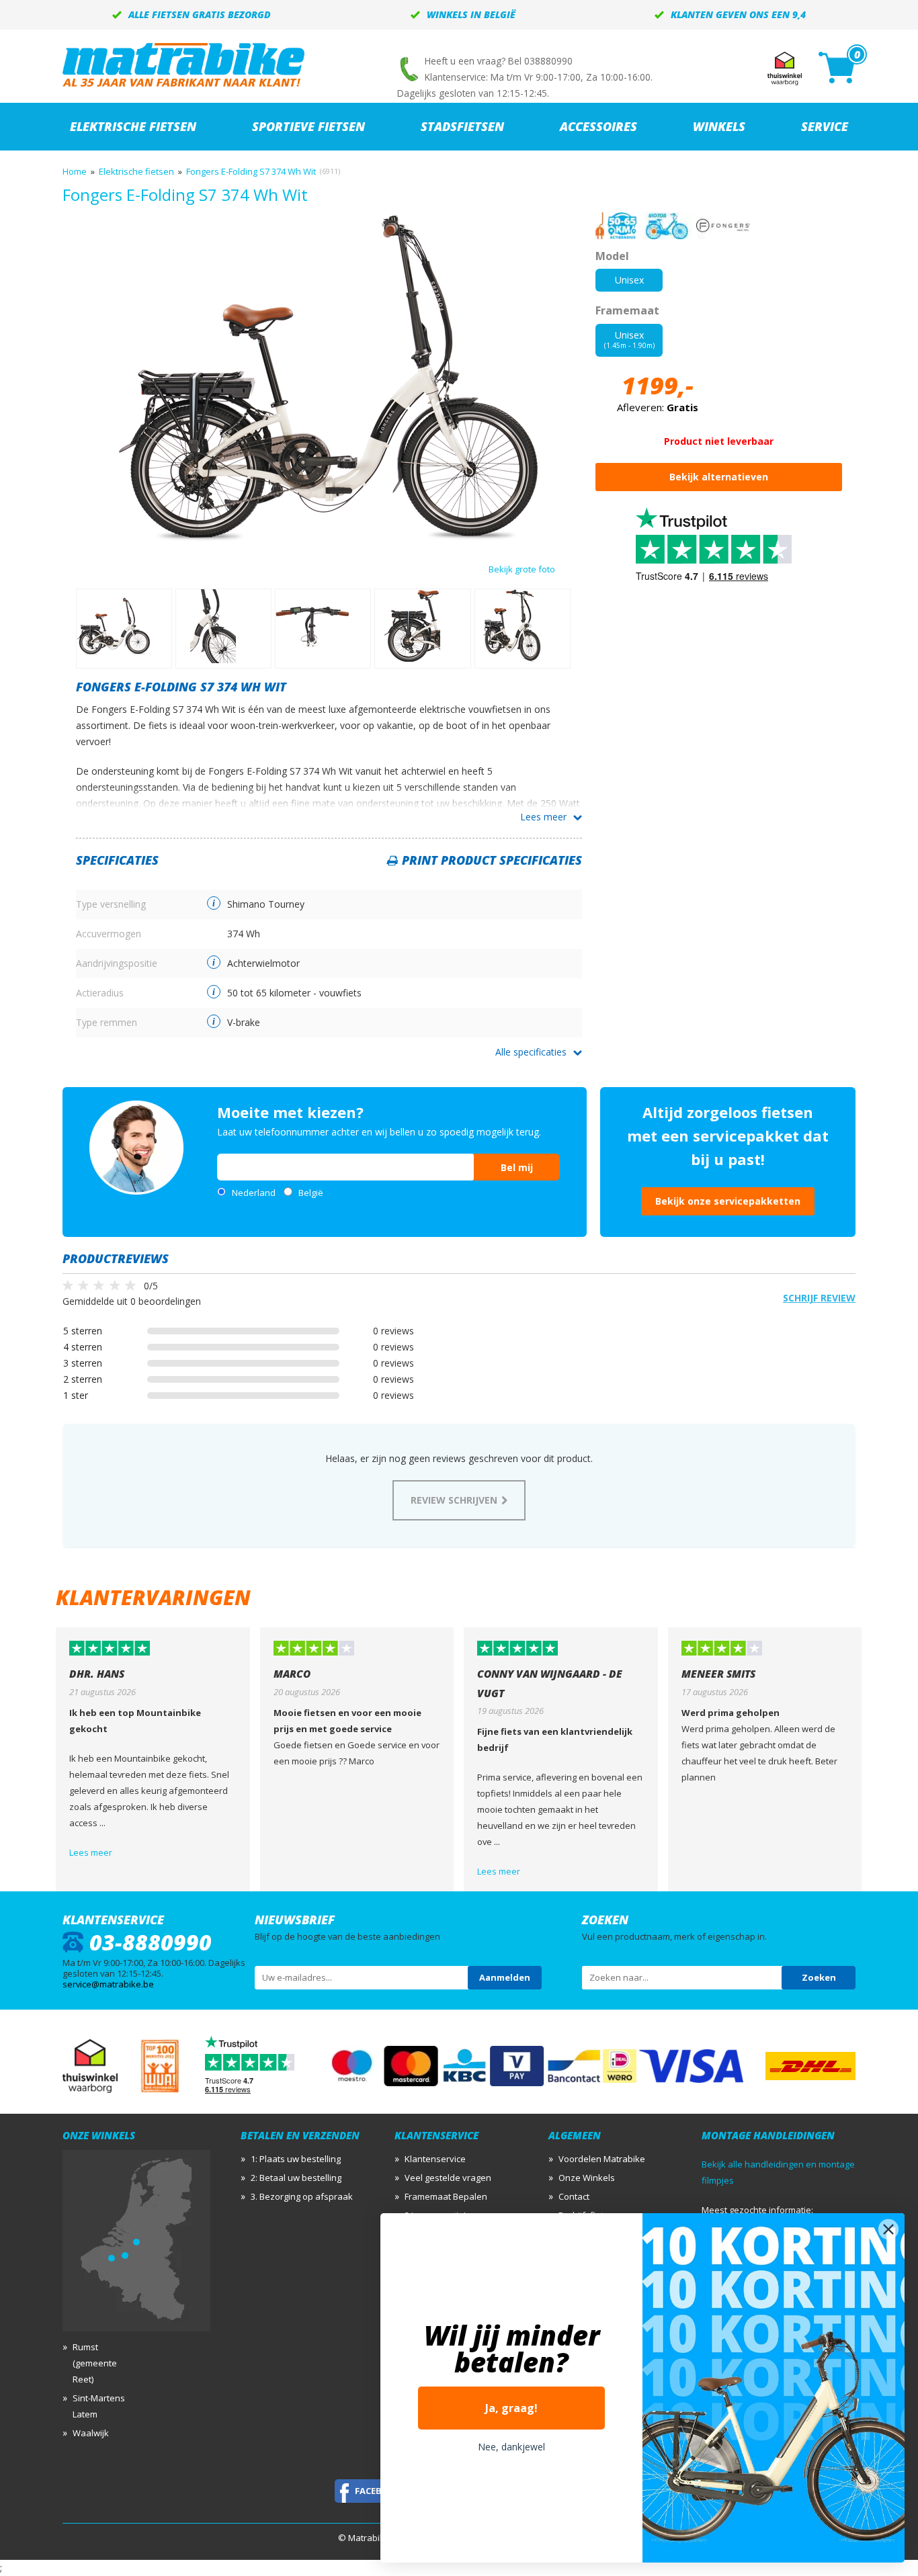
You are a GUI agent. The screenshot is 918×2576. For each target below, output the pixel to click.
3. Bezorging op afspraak (302, 2196)
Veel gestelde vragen (448, 2178)
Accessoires (598, 126)
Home (75, 171)
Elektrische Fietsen (133, 126)
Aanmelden (505, 1977)
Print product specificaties (492, 860)
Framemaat (627, 310)
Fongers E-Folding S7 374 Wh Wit (251, 171)
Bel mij (517, 1167)
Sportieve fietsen (308, 126)
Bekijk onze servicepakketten (728, 1201)
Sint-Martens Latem (99, 2406)
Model (612, 256)
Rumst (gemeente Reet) (95, 2363)
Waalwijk (91, 2433)
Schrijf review (819, 1298)
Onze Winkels (587, 2178)
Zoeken (819, 1977)
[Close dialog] (888, 2229)
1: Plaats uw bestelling (296, 2159)
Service (825, 126)
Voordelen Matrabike (602, 2159)
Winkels (719, 126)
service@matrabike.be (108, 1984)
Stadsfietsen (462, 126)
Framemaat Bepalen (446, 2196)
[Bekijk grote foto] (329, 540)
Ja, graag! (511, 2408)
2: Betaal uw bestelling (296, 2178)
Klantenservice (435, 2159)
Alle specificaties (531, 1052)
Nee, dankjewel (511, 2447)
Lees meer (543, 817)
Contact (574, 2196)
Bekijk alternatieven (719, 477)
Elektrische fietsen (136, 171)
